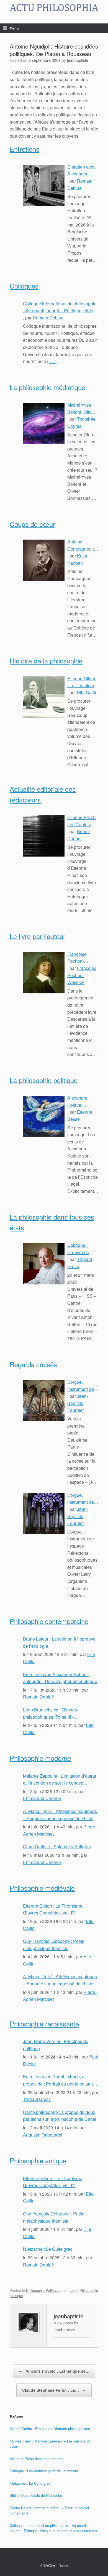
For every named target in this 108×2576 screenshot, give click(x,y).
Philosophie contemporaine (49, 1621)
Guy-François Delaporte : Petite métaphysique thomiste (54, 1945)
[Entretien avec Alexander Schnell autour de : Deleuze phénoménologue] (44, 185)
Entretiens (25, 149)
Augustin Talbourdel (43, 2135)
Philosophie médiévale (42, 1888)
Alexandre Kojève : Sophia (77, 1102)
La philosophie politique (44, 1080)
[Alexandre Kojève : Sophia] (44, 1116)
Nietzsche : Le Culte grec (48, 2249)
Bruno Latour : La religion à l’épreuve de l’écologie (59, 1642)
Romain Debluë (48, 318)
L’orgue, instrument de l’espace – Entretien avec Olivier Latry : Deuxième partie (81, 1386)
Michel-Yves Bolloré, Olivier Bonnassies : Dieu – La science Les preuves (82, 409)
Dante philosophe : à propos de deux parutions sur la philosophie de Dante (60, 2116)
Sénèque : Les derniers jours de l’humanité (44, 2471)
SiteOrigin (50, 2565)
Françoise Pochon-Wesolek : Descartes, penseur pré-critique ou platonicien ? (80, 958)
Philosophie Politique (43, 2290)
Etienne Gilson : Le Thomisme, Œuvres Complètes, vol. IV (83, 682)
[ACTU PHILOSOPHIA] (54, 8)
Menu (14, 28)
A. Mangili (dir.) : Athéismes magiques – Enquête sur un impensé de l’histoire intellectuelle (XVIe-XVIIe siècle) (61, 1815)
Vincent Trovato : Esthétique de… (54, 2371)
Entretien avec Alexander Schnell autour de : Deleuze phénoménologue (82, 170)
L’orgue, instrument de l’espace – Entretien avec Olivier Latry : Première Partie (83, 1499)
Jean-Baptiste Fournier (78, 1403)
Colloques (24, 286)
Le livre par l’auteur (38, 936)
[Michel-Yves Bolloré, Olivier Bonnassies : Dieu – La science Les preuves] (44, 423)
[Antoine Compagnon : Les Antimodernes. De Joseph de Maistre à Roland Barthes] (44, 560)
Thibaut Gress (37, 2099)
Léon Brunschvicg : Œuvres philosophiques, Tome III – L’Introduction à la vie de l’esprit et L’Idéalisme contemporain (56, 1713)
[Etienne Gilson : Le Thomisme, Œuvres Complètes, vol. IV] (44, 697)
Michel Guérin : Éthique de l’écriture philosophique (50, 2429)
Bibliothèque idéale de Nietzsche (36, 2495)
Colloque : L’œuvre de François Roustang (78, 1249)
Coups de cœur (32, 524)
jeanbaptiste (78, 60)
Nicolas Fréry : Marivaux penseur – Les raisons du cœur (50, 2444)
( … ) (52, 361)
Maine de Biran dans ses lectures (37, 2459)
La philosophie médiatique (47, 387)
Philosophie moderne (40, 1758)
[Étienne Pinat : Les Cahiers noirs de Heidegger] (44, 836)
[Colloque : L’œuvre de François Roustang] (44, 1264)
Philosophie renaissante (44, 2024)
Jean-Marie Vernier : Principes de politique (56, 2045)
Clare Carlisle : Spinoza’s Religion (57, 1846)
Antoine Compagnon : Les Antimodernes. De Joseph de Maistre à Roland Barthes (83, 545)
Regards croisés (33, 1364)
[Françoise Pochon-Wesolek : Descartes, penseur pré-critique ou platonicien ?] (44, 973)
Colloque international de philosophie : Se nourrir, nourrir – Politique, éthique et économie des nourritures (61, 307)
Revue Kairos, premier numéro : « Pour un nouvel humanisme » (49, 2510)
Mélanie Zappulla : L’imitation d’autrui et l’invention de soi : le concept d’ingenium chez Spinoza (60, 1780)
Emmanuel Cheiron (42, 1798)
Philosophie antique (38, 2160)
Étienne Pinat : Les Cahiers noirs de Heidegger (82, 821)
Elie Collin (87, 693)
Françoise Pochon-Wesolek (82, 975)
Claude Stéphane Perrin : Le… (54, 2390)
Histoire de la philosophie (46, 661)
